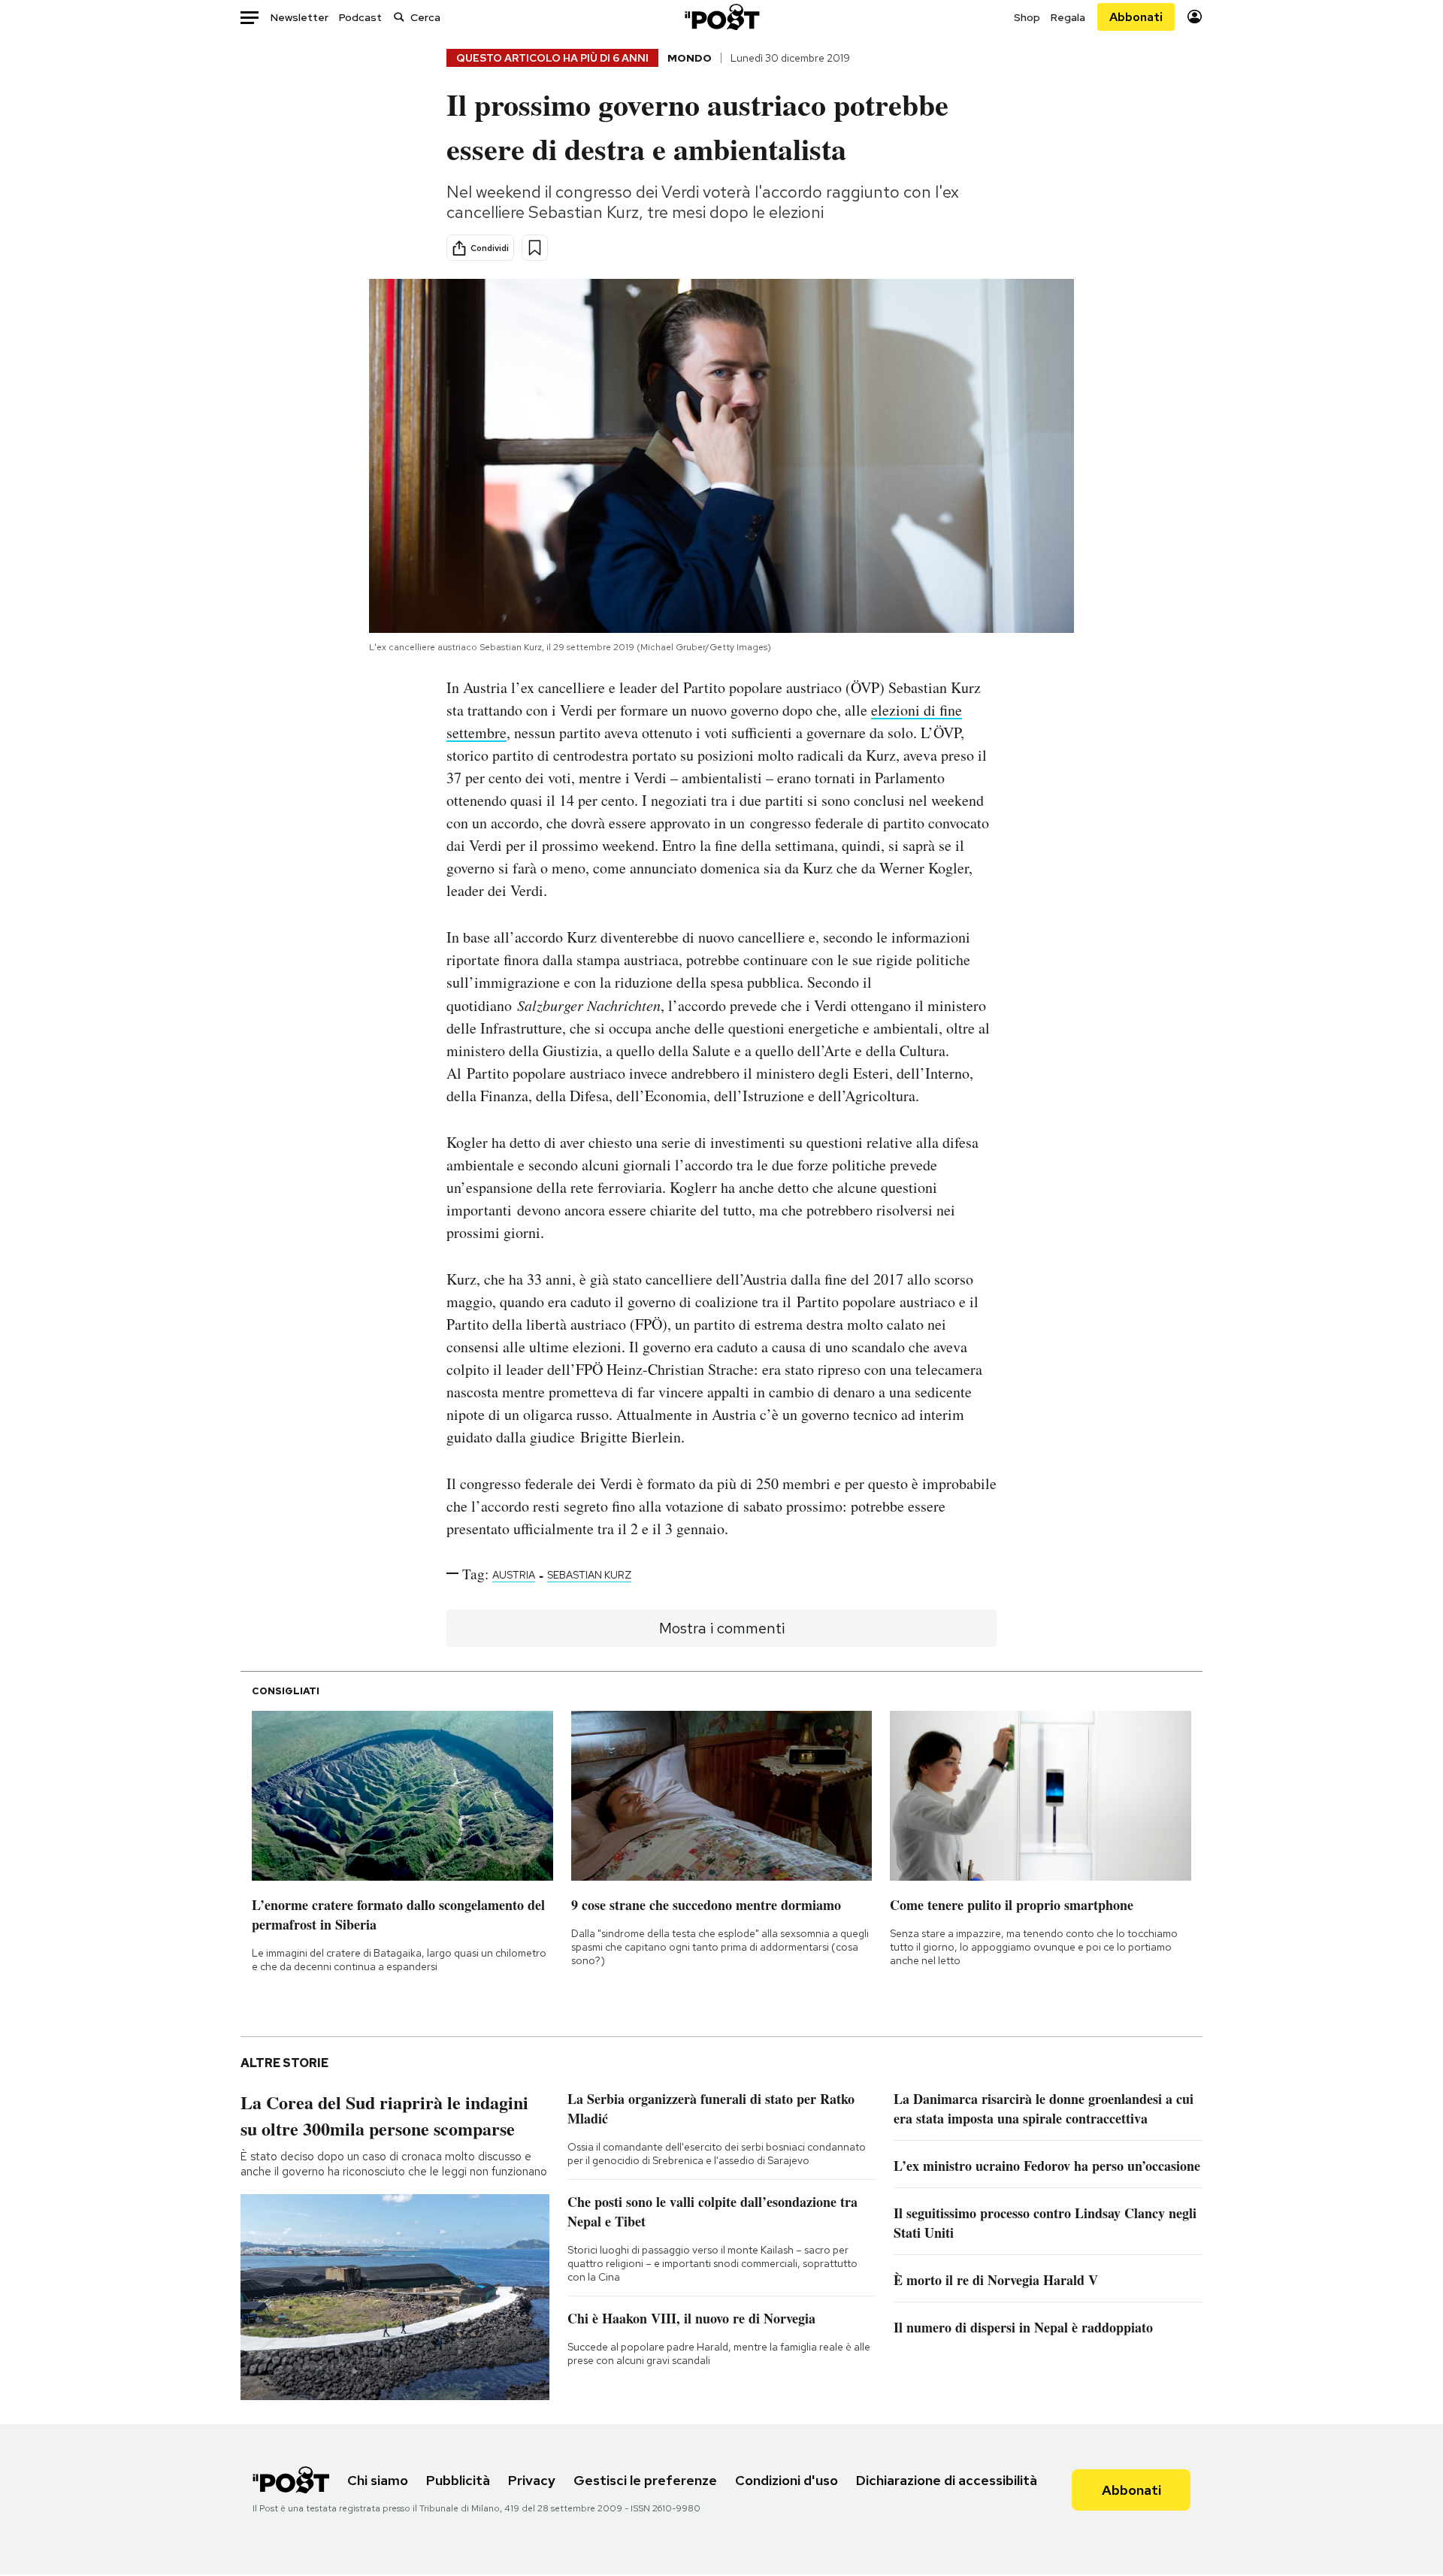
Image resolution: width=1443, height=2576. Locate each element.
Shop (1027, 17)
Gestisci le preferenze (645, 2480)
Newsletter (299, 17)
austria (514, 1575)
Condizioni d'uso (787, 2480)
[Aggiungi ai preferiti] (535, 248)
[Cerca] (399, 17)
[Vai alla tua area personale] (1195, 17)
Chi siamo (378, 2480)
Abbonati (1136, 17)
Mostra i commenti (722, 1628)
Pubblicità (458, 2480)
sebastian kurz (589, 1575)
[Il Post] (721, 17)
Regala (1068, 17)
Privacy (532, 2480)
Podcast (360, 17)
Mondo (690, 58)
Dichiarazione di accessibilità (947, 2480)
